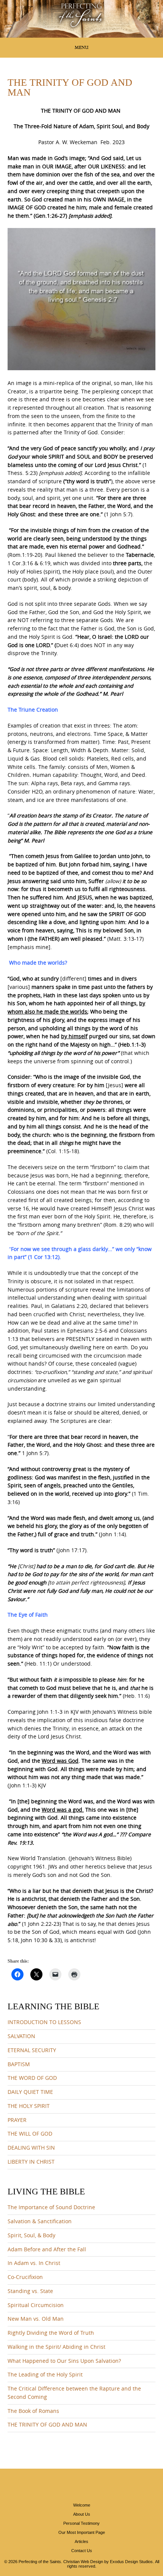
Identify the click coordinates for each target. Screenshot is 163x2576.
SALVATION (21, 2036)
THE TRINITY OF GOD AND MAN (47, 2425)
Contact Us (82, 2551)
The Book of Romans (33, 2411)
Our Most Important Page (82, 2532)
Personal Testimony (81, 2523)
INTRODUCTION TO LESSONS (44, 2022)
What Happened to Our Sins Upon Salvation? (64, 2361)
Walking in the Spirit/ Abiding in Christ (56, 2347)
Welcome (82, 2505)
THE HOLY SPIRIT (29, 2106)
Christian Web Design (83, 2562)
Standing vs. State (30, 2291)
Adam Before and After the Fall (47, 2249)
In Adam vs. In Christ (34, 2263)
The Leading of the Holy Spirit (45, 2375)
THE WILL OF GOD (30, 2134)
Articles (81, 2541)
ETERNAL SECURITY (32, 2050)
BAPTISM (19, 2064)
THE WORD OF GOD (32, 2078)
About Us (82, 2514)
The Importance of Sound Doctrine (51, 2207)
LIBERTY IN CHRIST (31, 2162)
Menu (81, 47)
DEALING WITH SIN (31, 2148)
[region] (81, 19)
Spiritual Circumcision (36, 2305)
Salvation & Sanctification (40, 2221)
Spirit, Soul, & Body (31, 2235)
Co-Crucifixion (25, 2277)
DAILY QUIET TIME (30, 2092)
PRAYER (17, 2120)
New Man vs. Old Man (36, 2319)
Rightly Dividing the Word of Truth (51, 2333)
